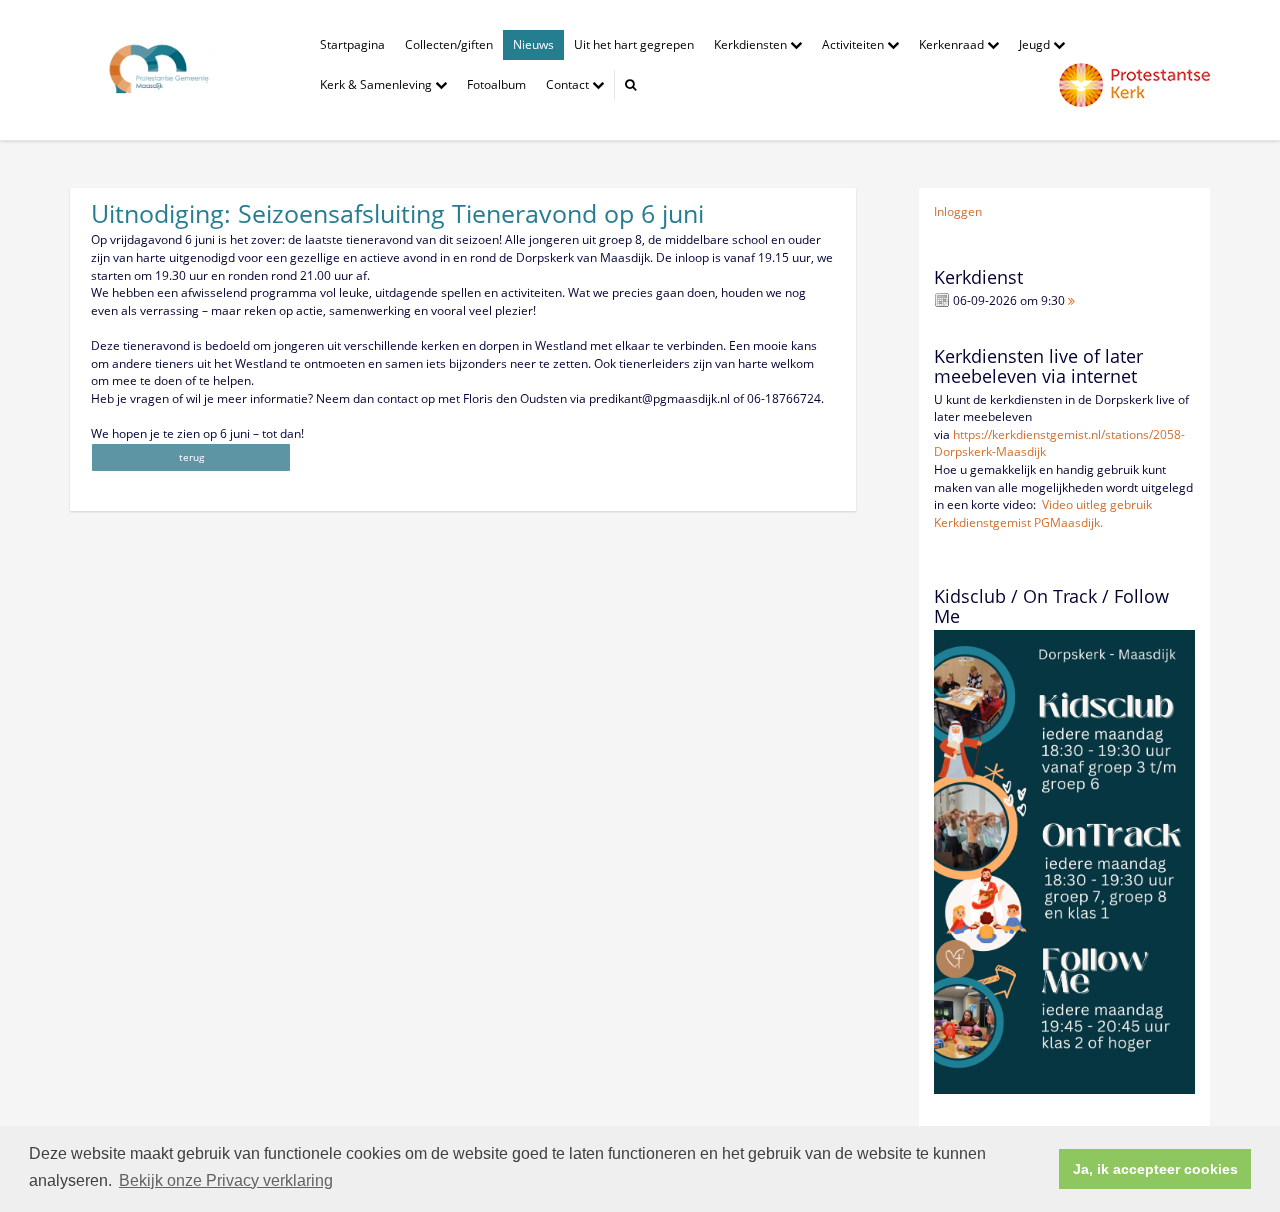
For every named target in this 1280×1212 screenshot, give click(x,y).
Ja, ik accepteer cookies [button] (1155, 1169)
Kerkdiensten (752, 44)
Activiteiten (854, 44)
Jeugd (1036, 44)
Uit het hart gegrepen (634, 44)
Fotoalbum (496, 84)
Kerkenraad (953, 44)
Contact (569, 84)
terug (191, 457)
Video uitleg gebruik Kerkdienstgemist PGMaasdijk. (1043, 513)
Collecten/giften (449, 44)
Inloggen (958, 211)
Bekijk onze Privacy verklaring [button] (226, 1180)
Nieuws (533, 44)
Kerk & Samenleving (377, 84)
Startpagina (352, 44)
